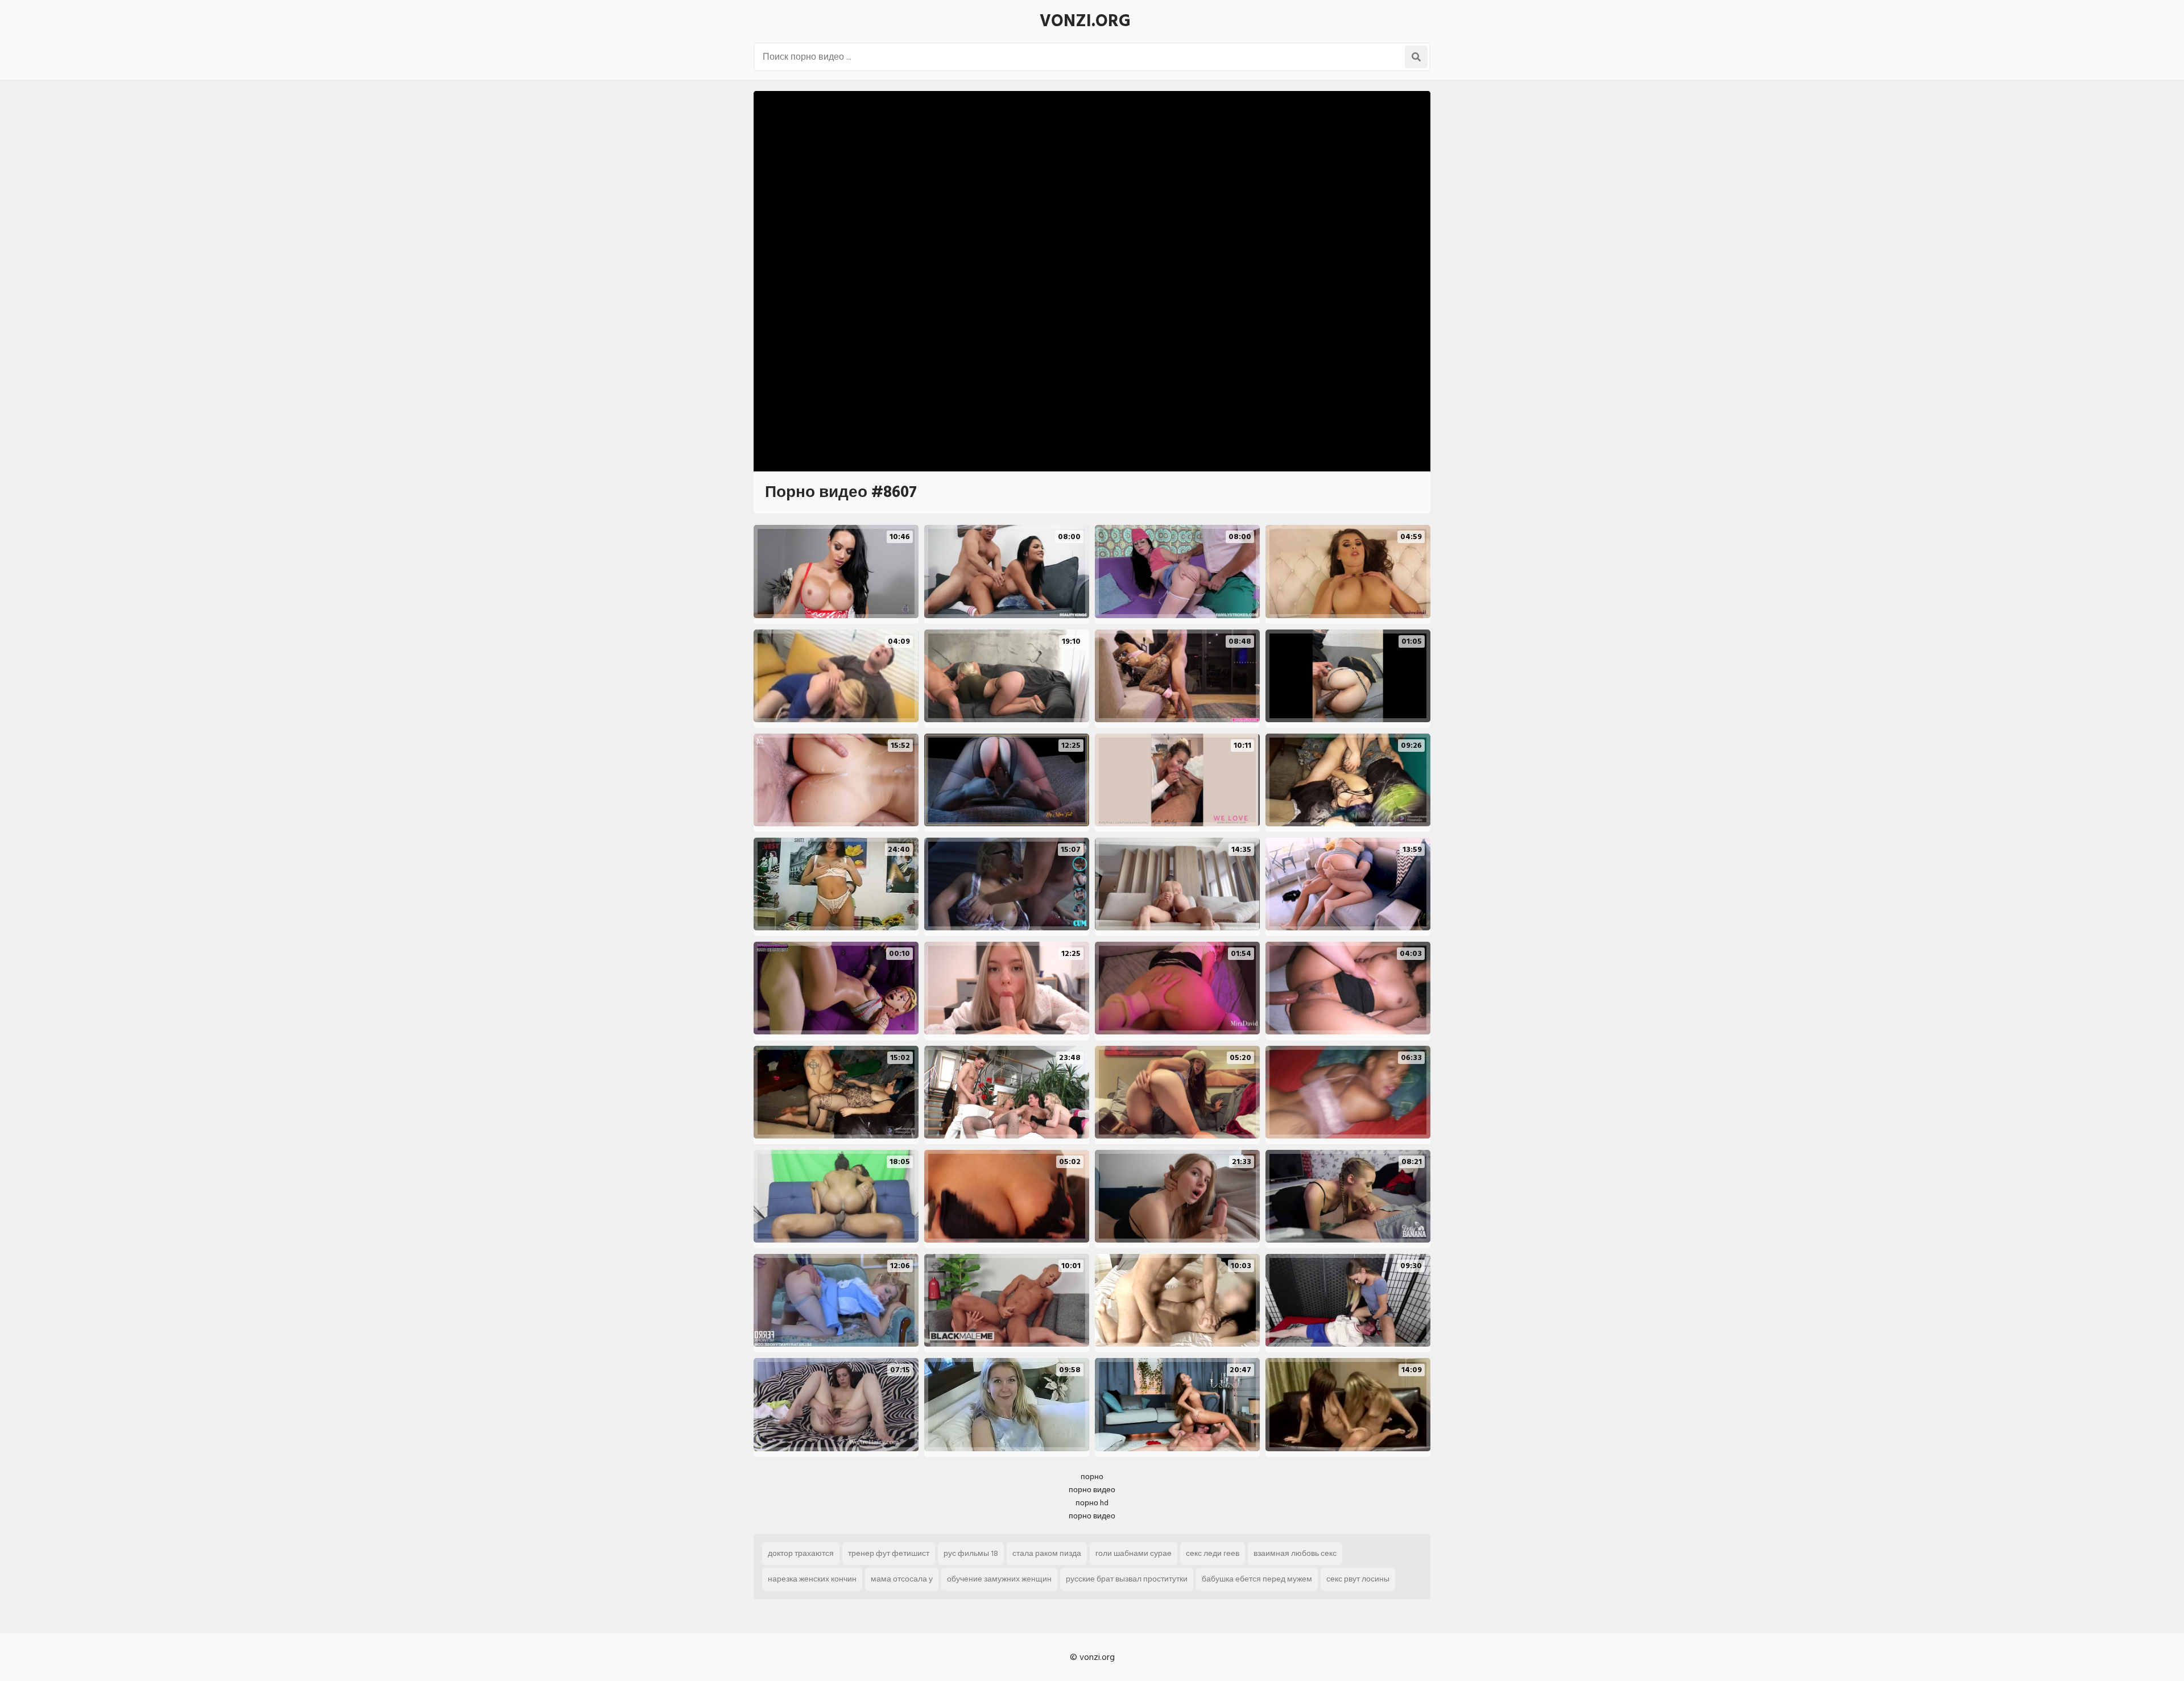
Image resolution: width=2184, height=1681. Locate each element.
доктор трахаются (801, 1553)
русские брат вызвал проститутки (1127, 1579)
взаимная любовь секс (1295, 1553)
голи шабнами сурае (1134, 1553)
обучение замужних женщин (999, 1579)
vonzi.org (1085, 21)
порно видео (1092, 1490)
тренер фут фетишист (889, 1553)
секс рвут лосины (1358, 1579)
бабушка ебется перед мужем (1257, 1579)
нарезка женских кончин (812, 1579)
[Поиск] (1416, 57)
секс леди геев (1213, 1553)
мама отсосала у (902, 1579)
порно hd (1092, 1503)
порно (1092, 1477)
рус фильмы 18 (971, 1553)
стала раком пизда (1047, 1553)
